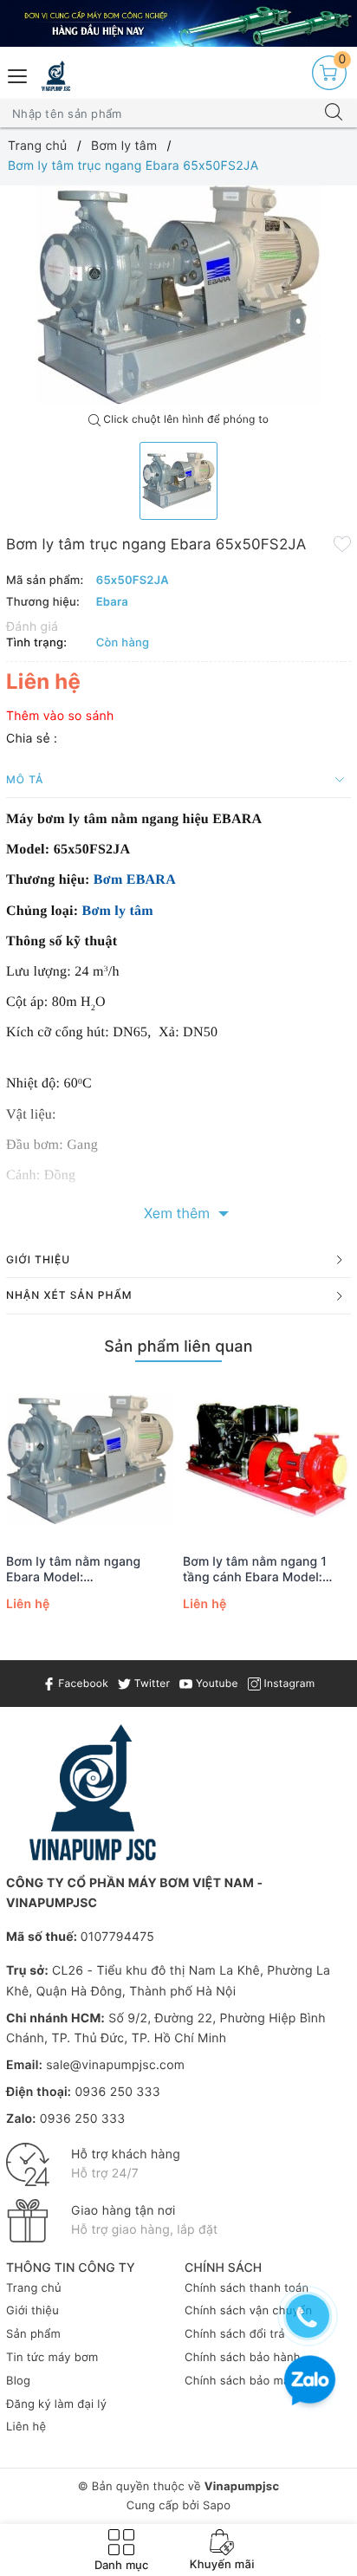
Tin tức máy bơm (52, 2358)
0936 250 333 (117, 2092)
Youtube (215, 1683)
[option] (178, 295)
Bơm (110, 880)
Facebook (82, 1683)
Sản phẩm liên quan (178, 1347)
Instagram (288, 1683)
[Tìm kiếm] (334, 114)
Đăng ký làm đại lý (56, 2404)
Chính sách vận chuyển (248, 2311)
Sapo (217, 2506)
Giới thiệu (32, 2311)
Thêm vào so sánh (60, 716)
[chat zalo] (310, 2382)
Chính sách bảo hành (243, 2358)
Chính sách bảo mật (240, 2381)
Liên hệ (26, 2427)
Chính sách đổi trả (235, 2334)
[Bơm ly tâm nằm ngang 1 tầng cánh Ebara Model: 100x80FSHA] (267, 1460)
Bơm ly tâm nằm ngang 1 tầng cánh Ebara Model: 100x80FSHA (255, 1570)
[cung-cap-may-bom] (178, 23)
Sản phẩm (33, 2334)
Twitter (150, 1683)
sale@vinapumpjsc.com (115, 2065)
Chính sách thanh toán (247, 2288)
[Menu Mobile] (18, 74)
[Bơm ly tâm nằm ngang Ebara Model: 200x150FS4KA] (90, 1460)
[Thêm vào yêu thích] (342, 543)
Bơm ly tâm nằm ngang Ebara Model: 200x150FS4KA (73, 1570)
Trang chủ (34, 2288)
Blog (18, 2381)
